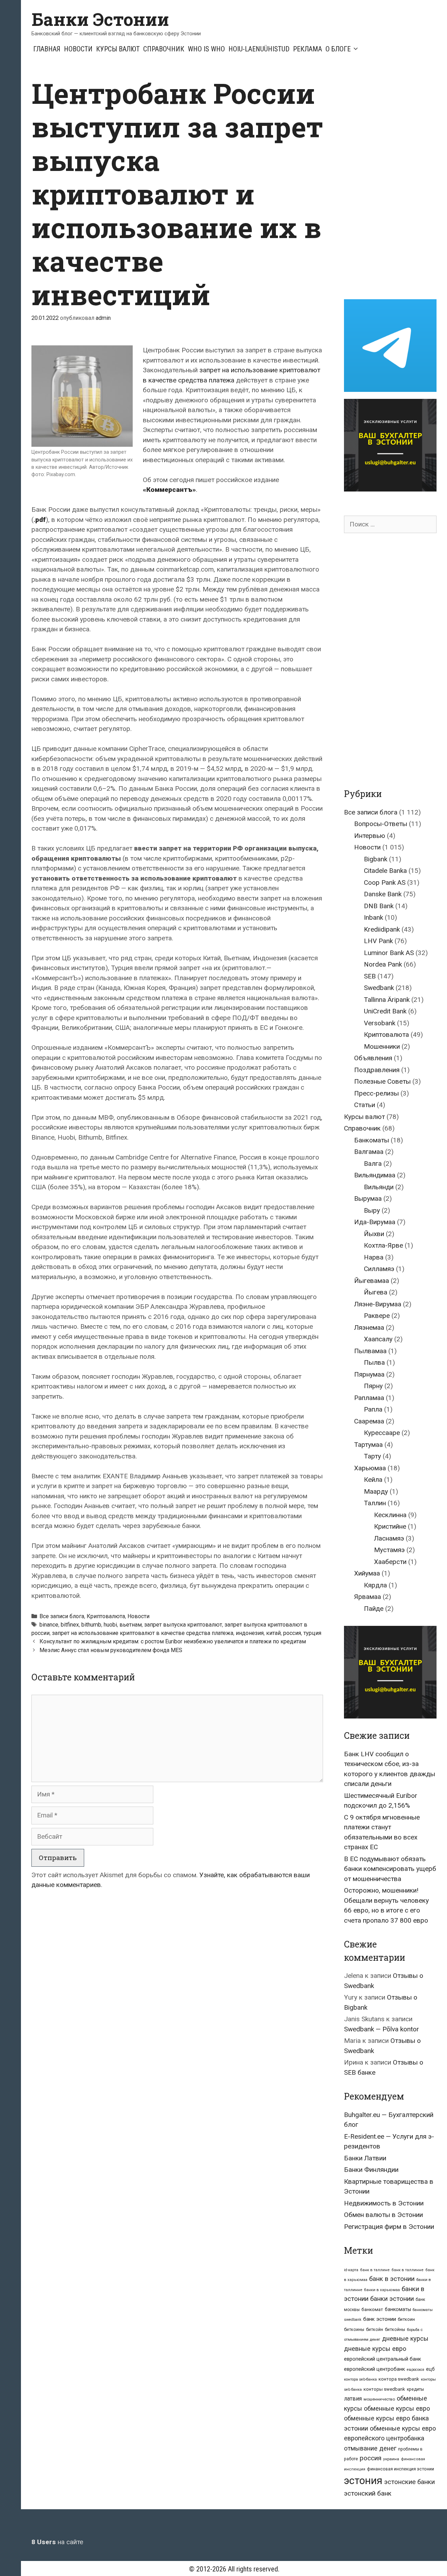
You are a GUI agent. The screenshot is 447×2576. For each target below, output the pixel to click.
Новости (78, 49)
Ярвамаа (368, 1597)
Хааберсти (390, 1562)
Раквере (377, 1316)
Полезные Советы (382, 1081)
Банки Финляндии (371, 2170)
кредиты (415, 2389)
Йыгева (376, 1292)
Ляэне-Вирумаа (378, 1304)
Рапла (373, 1409)
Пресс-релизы (376, 1093)
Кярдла (375, 1585)
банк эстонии (380, 2319)
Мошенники (382, 1046)
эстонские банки (409, 2482)
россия (292, 1633)
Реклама (307, 49)
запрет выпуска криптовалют (183, 1625)
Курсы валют (118, 49)
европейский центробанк (375, 2369)
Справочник (164, 49)
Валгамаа (369, 1152)
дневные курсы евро (375, 2349)
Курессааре (382, 1433)
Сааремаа (369, 1421)
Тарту (372, 1456)
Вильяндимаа (375, 1175)
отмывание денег (370, 2448)
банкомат (372, 2309)
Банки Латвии (365, 2158)
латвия (353, 2399)
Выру (372, 1210)
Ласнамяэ (389, 1538)
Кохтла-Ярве (383, 1245)
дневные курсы (405, 2338)
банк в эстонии (392, 2279)
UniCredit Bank (385, 1011)
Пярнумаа (369, 1374)
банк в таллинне (408, 2270)
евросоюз (416, 2370)
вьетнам (131, 1625)
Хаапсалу (378, 1339)
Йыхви (374, 1234)
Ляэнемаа (369, 1328)
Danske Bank (383, 894)
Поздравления (377, 1070)
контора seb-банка (360, 2379)
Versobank (380, 1023)
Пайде (374, 1609)
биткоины (354, 2330)
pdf (41, 520)
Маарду (376, 1491)
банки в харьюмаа (382, 2290)
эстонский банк (368, 2493)
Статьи (365, 1105)
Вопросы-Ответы (381, 824)
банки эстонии (392, 2299)
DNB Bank (379, 906)
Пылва (374, 1362)
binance (49, 1625)
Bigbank (376, 859)
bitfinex (70, 1625)
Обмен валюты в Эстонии (383, 2215)
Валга (373, 1164)
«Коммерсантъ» (169, 490)
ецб (430, 2369)
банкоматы (398, 2309)
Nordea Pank (383, 964)
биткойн (375, 2330)
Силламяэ (379, 1269)
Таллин (375, 1503)
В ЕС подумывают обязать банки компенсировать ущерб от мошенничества (390, 1869)
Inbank (373, 917)
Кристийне (390, 1526)
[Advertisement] (395, 181)
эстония (363, 2481)
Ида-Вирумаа (375, 1222)
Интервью (370, 836)
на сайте (57, 2542)
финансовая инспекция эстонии (401, 2469)
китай (273, 1633)
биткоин (406, 2319)
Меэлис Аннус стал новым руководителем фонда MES (111, 1650)
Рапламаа (369, 1398)
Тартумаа (368, 1445)
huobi (110, 1625)
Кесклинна (390, 1515)
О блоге (338, 49)
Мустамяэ (389, 1550)
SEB (370, 976)
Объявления (373, 1058)
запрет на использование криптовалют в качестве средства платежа (143, 1633)
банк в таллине (375, 2270)
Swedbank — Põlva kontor (382, 2029)
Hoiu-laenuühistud (259, 49)
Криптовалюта (106, 1616)
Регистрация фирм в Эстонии (389, 2227)
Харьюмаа (370, 1468)
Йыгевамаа (372, 1281)
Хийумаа (367, 1573)
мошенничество (379, 2399)
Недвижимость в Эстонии (384, 2203)
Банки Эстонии (100, 19)
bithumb (91, 1625)
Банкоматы (372, 1140)
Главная (47, 49)
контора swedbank (399, 2379)
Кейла (373, 1480)
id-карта (351, 2270)
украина (391, 2459)
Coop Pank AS (385, 882)
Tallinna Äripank (387, 1000)
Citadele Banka (385, 871)
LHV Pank (378, 941)
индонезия (250, 1633)
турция (312, 1633)
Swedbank (379, 988)
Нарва (374, 1257)
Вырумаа (368, 1199)
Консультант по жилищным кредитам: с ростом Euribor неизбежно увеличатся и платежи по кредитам (173, 1641)
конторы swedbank (384, 2389)
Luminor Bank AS (389, 953)
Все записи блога (62, 1616)
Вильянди (379, 1187)
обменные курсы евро (397, 2408)
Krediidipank (382, 929)
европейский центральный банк (383, 2359)
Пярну (373, 1386)
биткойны (395, 2330)
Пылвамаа (370, 1351)
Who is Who (206, 49)
